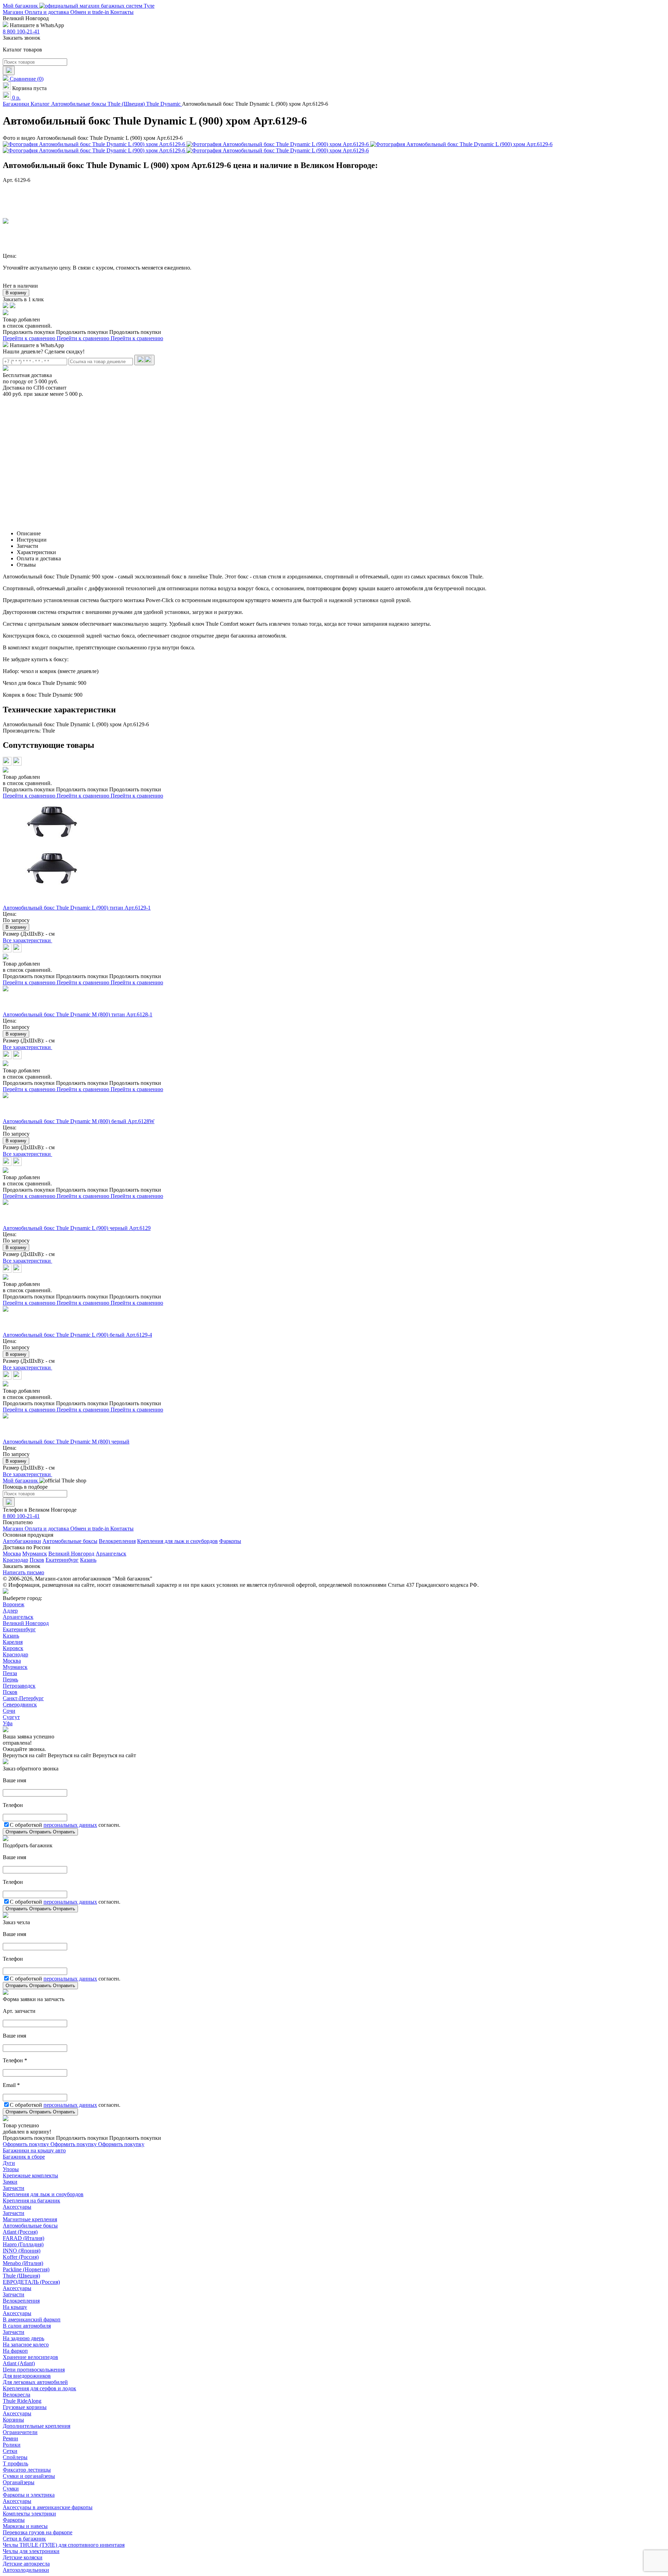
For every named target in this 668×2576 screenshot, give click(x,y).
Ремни (10, 2438)
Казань (88, 1560)
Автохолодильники (26, 2570)
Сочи (9, 1711)
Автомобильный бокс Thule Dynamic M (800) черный (66, 1442)
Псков (37, 1560)
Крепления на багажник (31, 2201)
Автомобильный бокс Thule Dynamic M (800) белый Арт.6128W (79, 1121)
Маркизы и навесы (25, 2526)
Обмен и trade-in (90, 12)
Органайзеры (19, 2482)
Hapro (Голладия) (23, 2244)
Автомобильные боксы (70, 1541)
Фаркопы (230, 1541)
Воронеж (14, 1604)
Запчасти (14, 2188)
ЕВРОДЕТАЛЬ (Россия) (31, 2282)
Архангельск (111, 1554)
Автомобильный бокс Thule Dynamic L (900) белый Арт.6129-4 (77, 1335)
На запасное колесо (26, 2345)
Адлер (10, 1611)
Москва (12, 1554)
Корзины (13, 2420)
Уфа (8, 1723)
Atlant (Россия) (20, 2232)
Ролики (12, 2445)
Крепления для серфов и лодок (39, 2388)
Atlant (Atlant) (19, 2363)
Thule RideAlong (22, 2401)
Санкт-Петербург (23, 1698)
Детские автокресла (26, 2564)
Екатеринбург (62, 1560)
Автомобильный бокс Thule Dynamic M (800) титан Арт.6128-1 (78, 1014)
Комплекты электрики (29, 2514)
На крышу (15, 2307)
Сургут (11, 1717)
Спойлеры (15, 2457)
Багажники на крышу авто (34, 2150)
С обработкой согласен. (65, 1825)
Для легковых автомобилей (35, 2382)
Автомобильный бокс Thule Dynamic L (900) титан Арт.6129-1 (77, 908)
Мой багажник (21, 6)
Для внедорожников (27, 2376)
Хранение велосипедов (30, 2357)
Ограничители (20, 2432)
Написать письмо (23, 1572)
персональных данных (70, 1825)
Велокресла (17, 2395)
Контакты (122, 12)
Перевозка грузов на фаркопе (38, 2532)
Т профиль (15, 2463)
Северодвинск (20, 1705)
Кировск (13, 1648)
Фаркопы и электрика (29, 2495)
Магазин (14, 12)
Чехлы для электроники (31, 2551)
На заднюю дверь (23, 2338)
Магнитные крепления (30, 2219)
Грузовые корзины (25, 2407)
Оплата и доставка (47, 12)
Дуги (9, 2163)
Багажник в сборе (24, 2157)
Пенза (10, 1673)
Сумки (11, 2489)
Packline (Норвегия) (26, 2269)
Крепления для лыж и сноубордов (177, 1541)
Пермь (10, 1679)
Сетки (10, 2451)
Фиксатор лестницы (27, 2470)
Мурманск (35, 1554)
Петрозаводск (19, 1686)
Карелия (13, 1642)
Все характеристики (27, 940)
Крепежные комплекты (30, 2175)
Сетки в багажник (24, 2539)
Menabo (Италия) (23, 2263)
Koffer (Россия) (21, 2257)
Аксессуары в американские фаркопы (48, 2507)
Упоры (11, 2169)
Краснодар (15, 1560)
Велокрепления (117, 1541)
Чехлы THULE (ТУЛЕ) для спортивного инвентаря (64, 2545)
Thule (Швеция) (21, 2276)
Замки (10, 2182)
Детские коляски (23, 2557)
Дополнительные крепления (37, 2426)
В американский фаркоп (32, 2319)
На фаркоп (15, 2351)
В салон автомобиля (27, 2326)
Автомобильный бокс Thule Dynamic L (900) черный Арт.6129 (77, 1228)
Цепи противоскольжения (34, 2370)
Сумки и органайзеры (29, 2476)
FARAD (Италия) (23, 2238)
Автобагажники (22, 1541)
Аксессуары (17, 2207)
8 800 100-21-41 (21, 31)
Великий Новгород (71, 1554)
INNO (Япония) (22, 2251)
